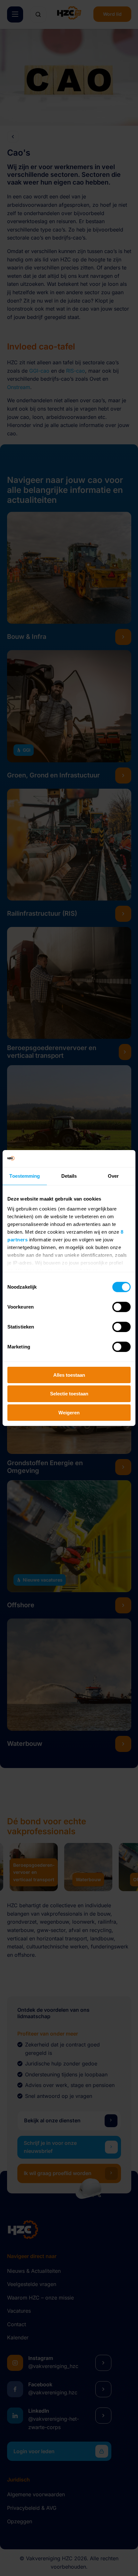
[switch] (121, 1307)
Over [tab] (113, 1176)
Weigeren (69, 1413)
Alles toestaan (69, 1375)
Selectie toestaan (69, 1394)
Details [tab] (69, 1176)
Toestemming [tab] (25, 1176)
